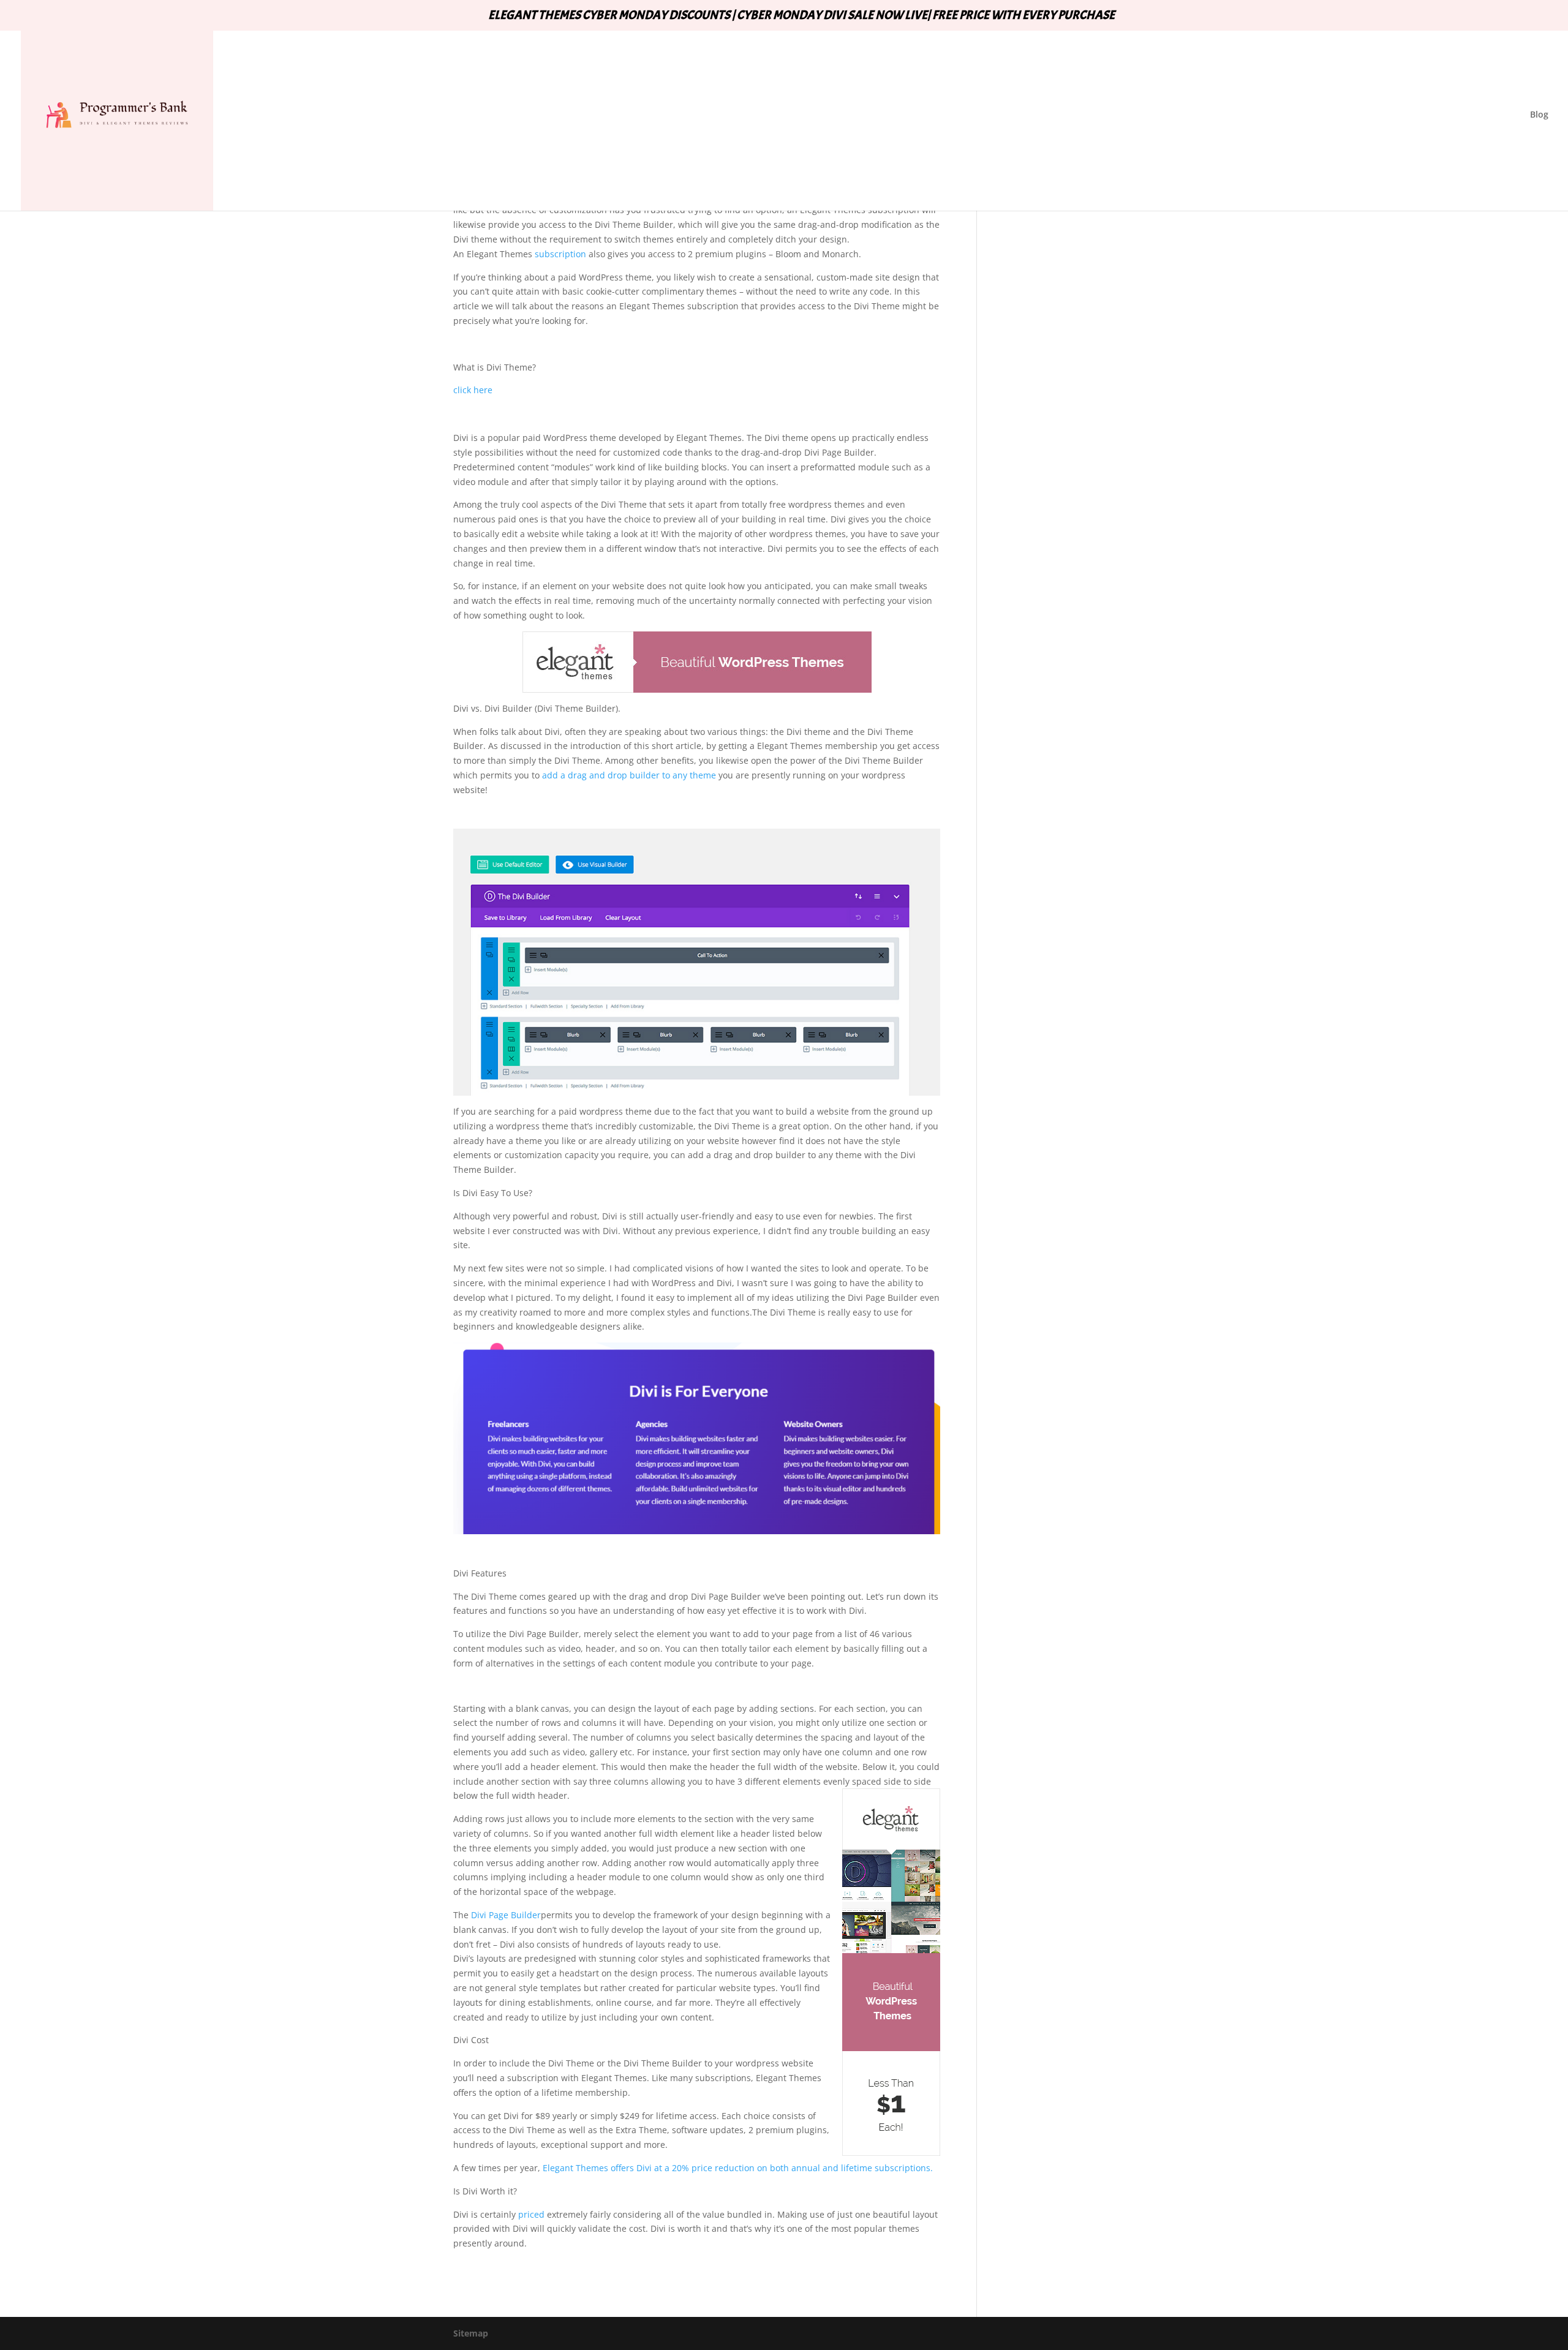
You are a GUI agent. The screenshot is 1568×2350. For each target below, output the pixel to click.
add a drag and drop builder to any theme (629, 775)
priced (531, 2214)
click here (473, 390)
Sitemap (471, 2333)
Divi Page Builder (506, 1915)
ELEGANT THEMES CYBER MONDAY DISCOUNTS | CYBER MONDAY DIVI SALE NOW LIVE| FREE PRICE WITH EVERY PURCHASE (801, 16)
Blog (1539, 115)
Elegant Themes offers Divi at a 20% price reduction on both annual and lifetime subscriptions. (738, 2168)
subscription (559, 254)
